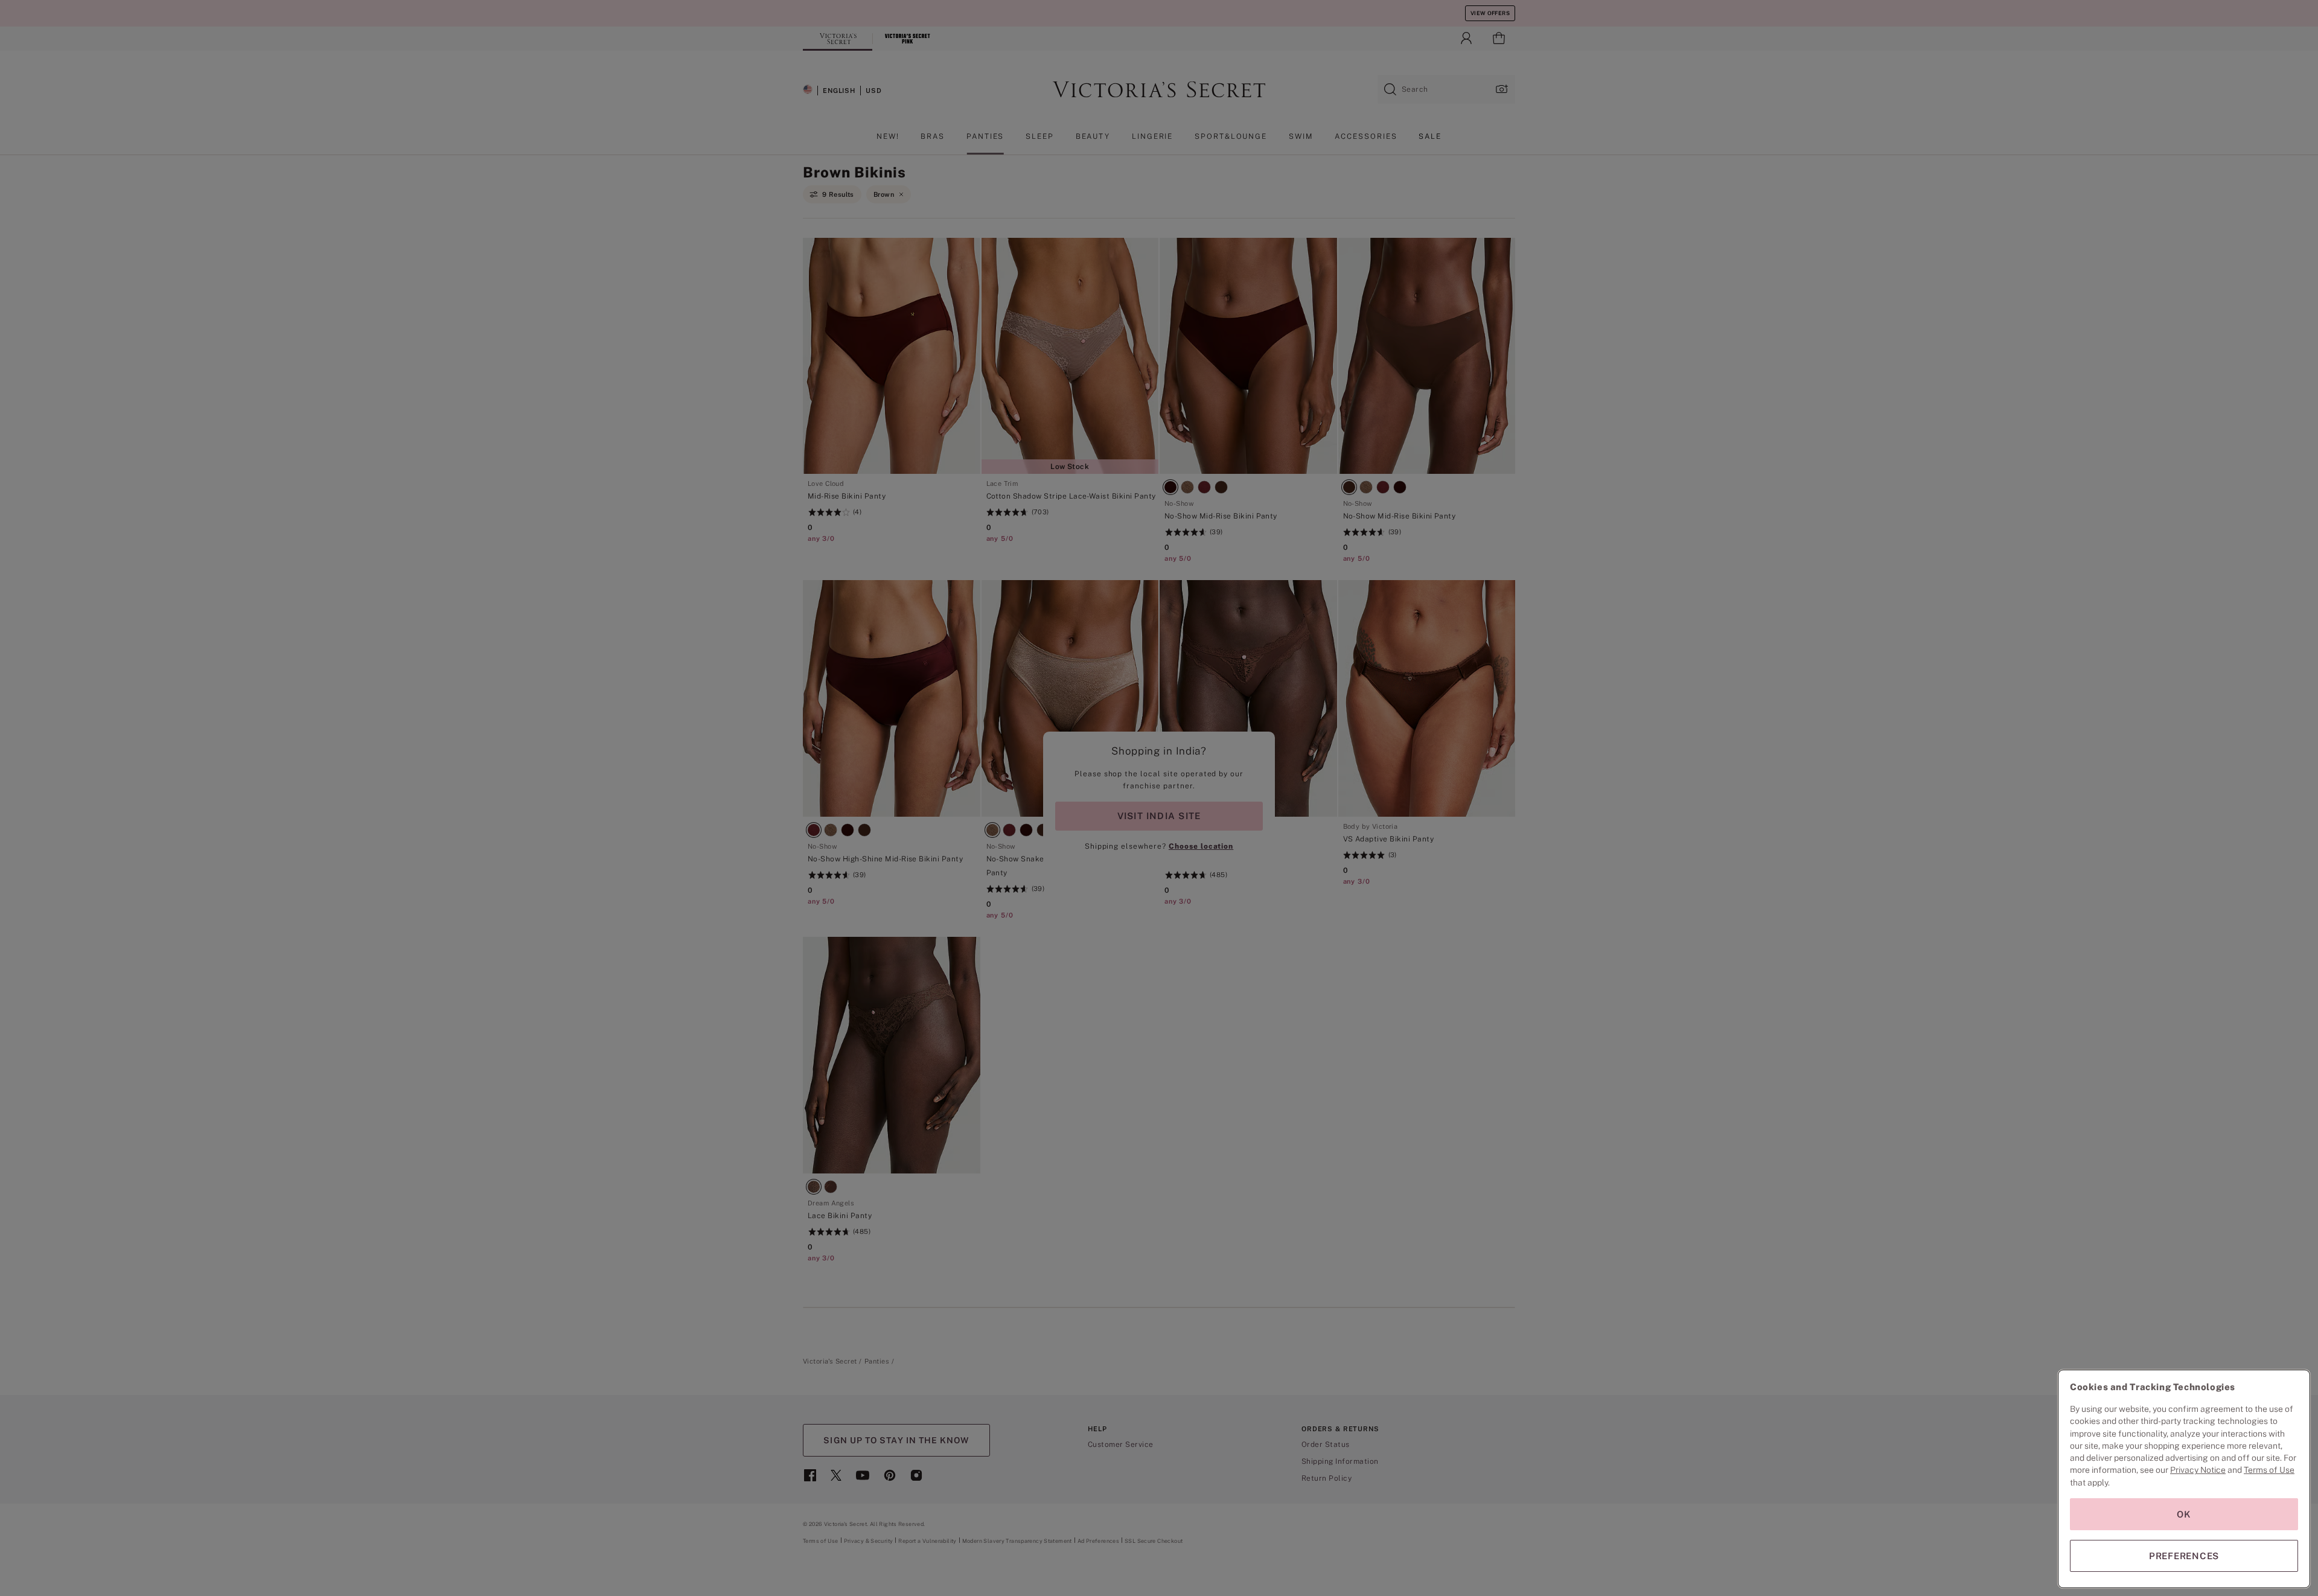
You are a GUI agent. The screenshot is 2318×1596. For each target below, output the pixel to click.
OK (2184, 1514)
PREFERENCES (2184, 1556)
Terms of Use (2269, 1470)
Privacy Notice (2198, 1470)
